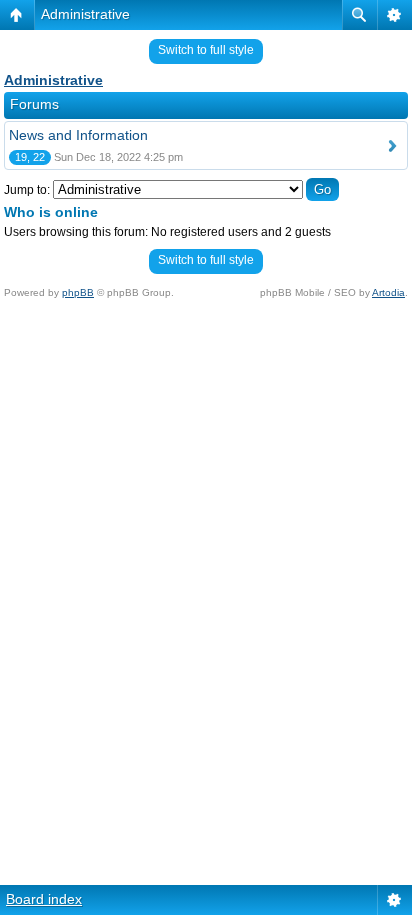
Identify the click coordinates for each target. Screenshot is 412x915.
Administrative (85, 14)
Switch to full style (206, 50)
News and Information (78, 135)
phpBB (78, 292)
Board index (44, 899)
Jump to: (27, 190)
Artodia (388, 292)
